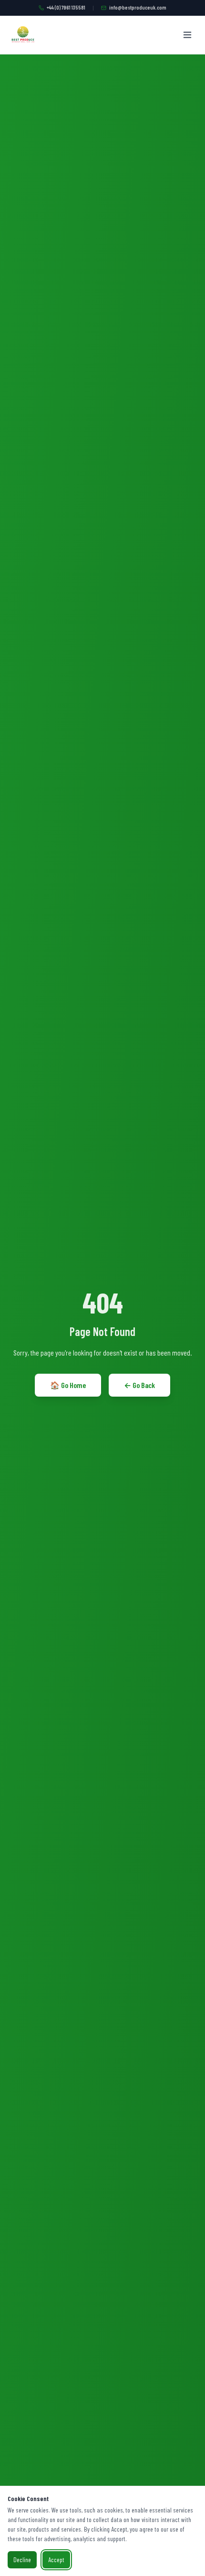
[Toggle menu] (187, 35)
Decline (22, 2560)
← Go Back (139, 1385)
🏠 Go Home (68, 1385)
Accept (56, 2560)
